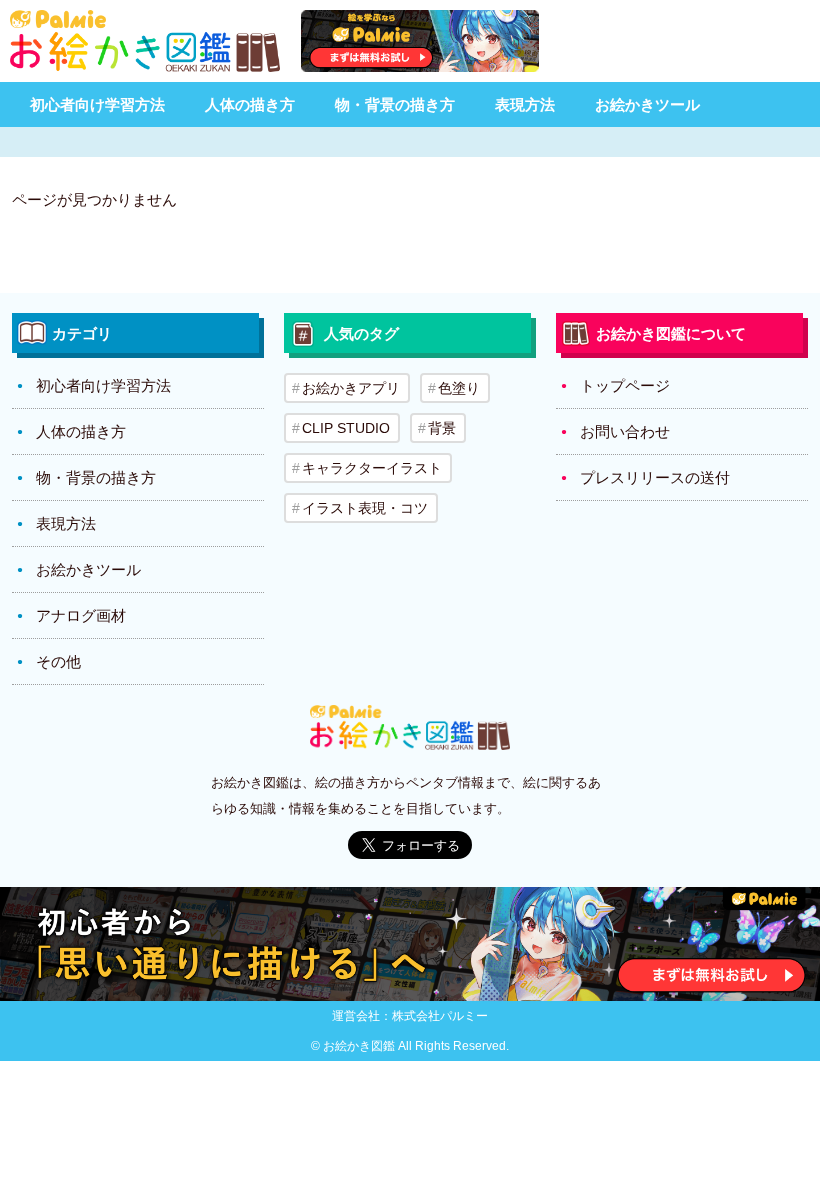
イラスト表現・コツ (365, 508)
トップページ (625, 385)
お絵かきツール (647, 104)
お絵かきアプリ (351, 388)
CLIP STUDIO (346, 428)
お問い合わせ (625, 431)
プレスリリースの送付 (655, 477)
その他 (58, 661)
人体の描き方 (250, 104)
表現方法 (525, 104)
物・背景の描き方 (395, 104)
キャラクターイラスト (372, 468)
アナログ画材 (81, 615)
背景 (442, 428)
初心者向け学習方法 (97, 104)
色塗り (459, 388)
